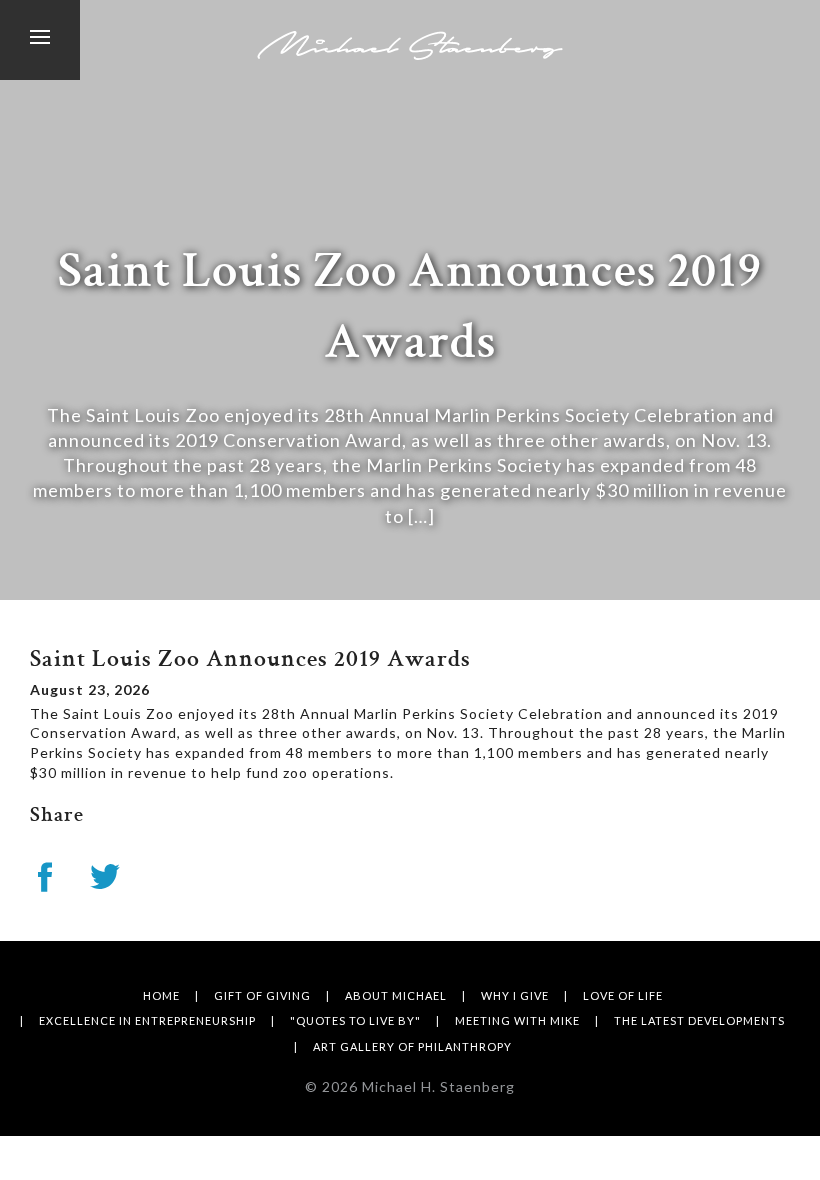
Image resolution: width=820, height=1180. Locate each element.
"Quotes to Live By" (355, 1020)
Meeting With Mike (517, 1020)
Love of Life (623, 995)
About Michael (396, 995)
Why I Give (515, 995)
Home (161, 995)
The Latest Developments (699, 1020)
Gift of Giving (262, 995)
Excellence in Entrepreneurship (147, 1020)
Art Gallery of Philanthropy (412, 1046)
